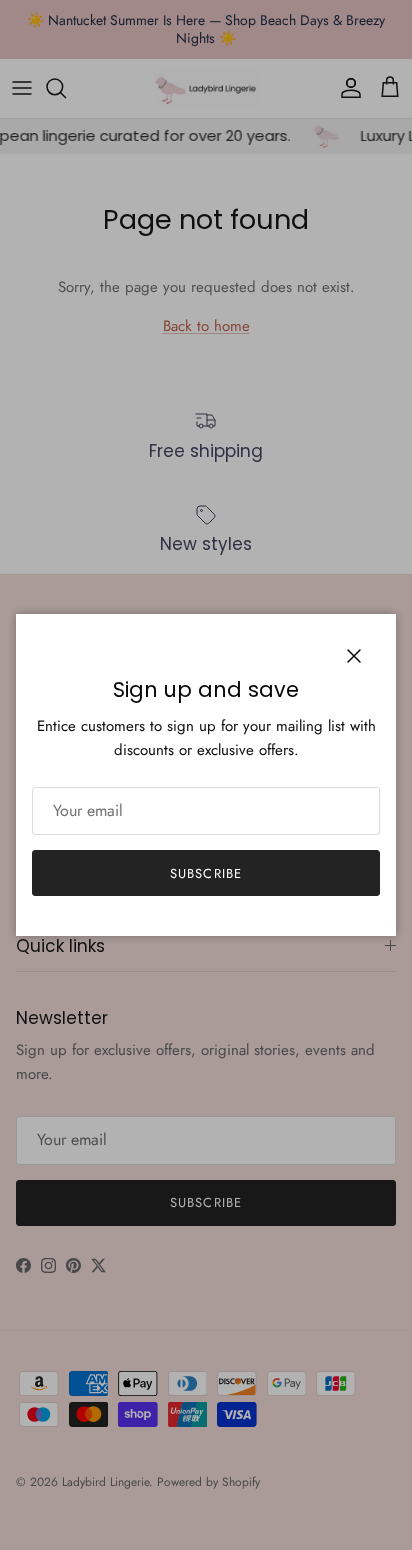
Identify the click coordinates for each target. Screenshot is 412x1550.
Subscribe (205, 873)
